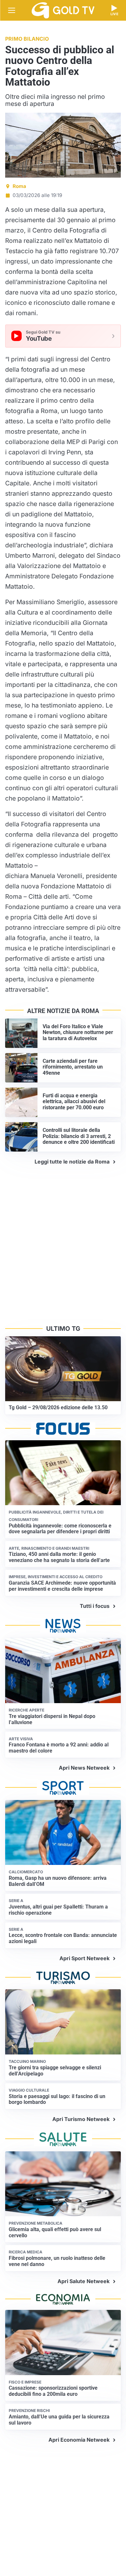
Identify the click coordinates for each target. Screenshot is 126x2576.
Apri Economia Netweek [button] (79, 2440)
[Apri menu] (12, 10)
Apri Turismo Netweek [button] (81, 2119)
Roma (19, 186)
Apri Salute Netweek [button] (84, 2281)
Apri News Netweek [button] (84, 1768)
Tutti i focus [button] (95, 1606)
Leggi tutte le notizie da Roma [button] (72, 1162)
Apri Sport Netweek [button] (84, 1958)
